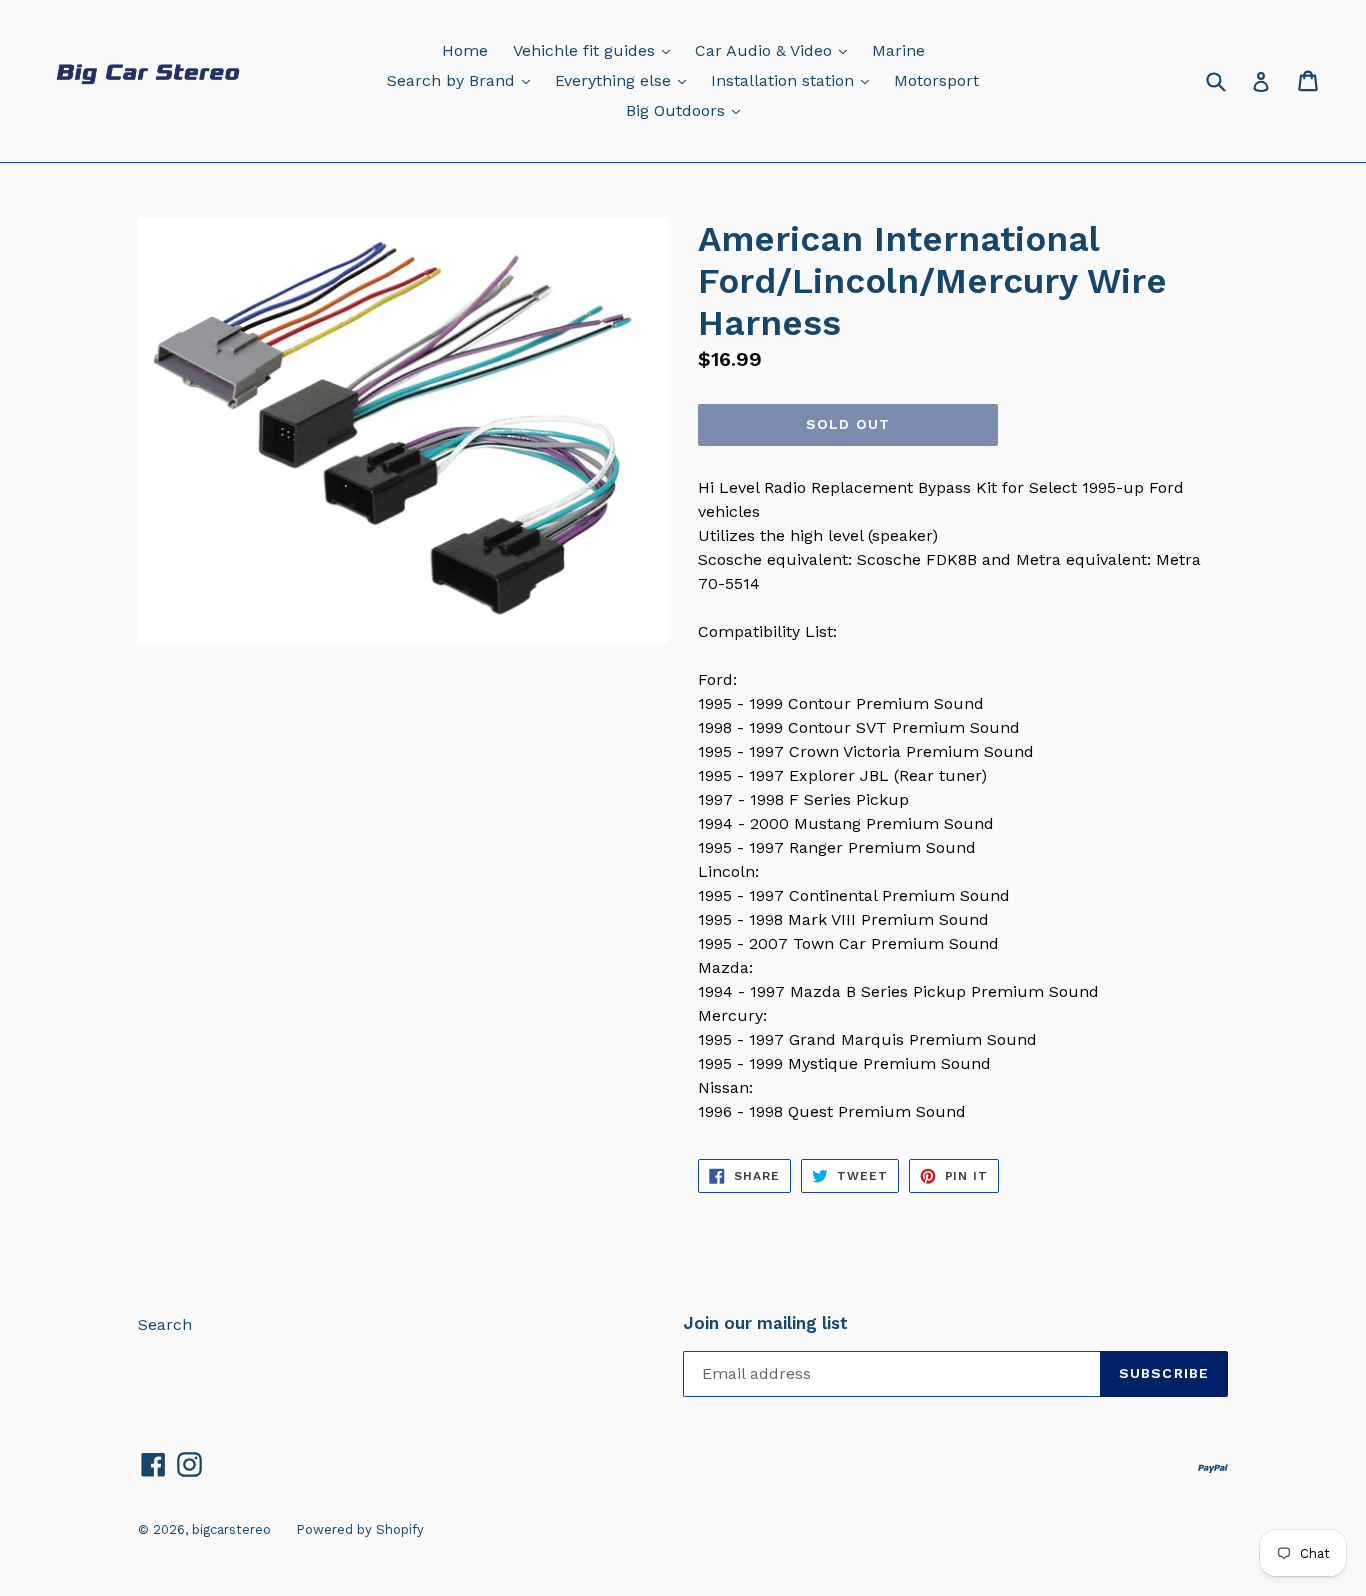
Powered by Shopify (360, 1529)
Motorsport (936, 80)
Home (465, 50)
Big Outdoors (688, 110)
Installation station (795, 80)
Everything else (625, 80)
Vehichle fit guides (596, 50)
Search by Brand (463, 80)
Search (165, 1324)
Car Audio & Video (776, 50)
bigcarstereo (231, 1529)
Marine (898, 50)
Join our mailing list (765, 1323)
